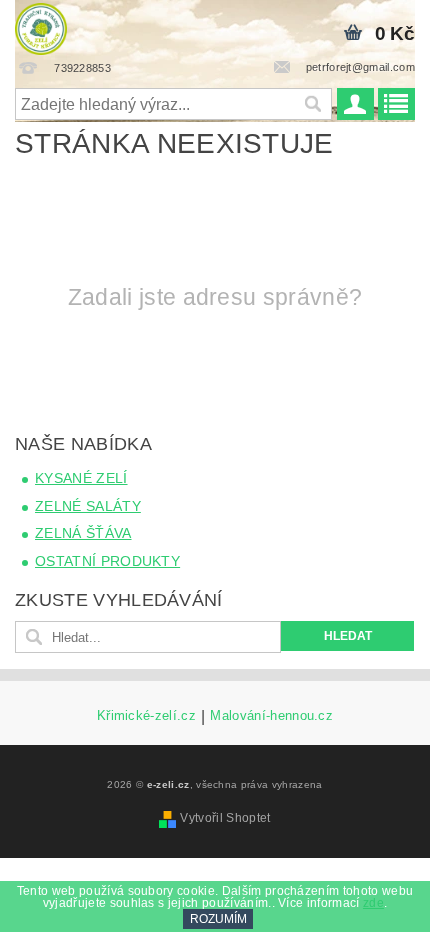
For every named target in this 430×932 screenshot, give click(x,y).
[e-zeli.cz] (41, 26)
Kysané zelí (81, 478)
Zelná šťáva (83, 533)
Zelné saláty (88, 506)
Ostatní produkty (107, 561)
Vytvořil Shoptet (225, 818)
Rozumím (218, 919)
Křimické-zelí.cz (146, 716)
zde (373, 903)
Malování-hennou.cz (271, 716)
